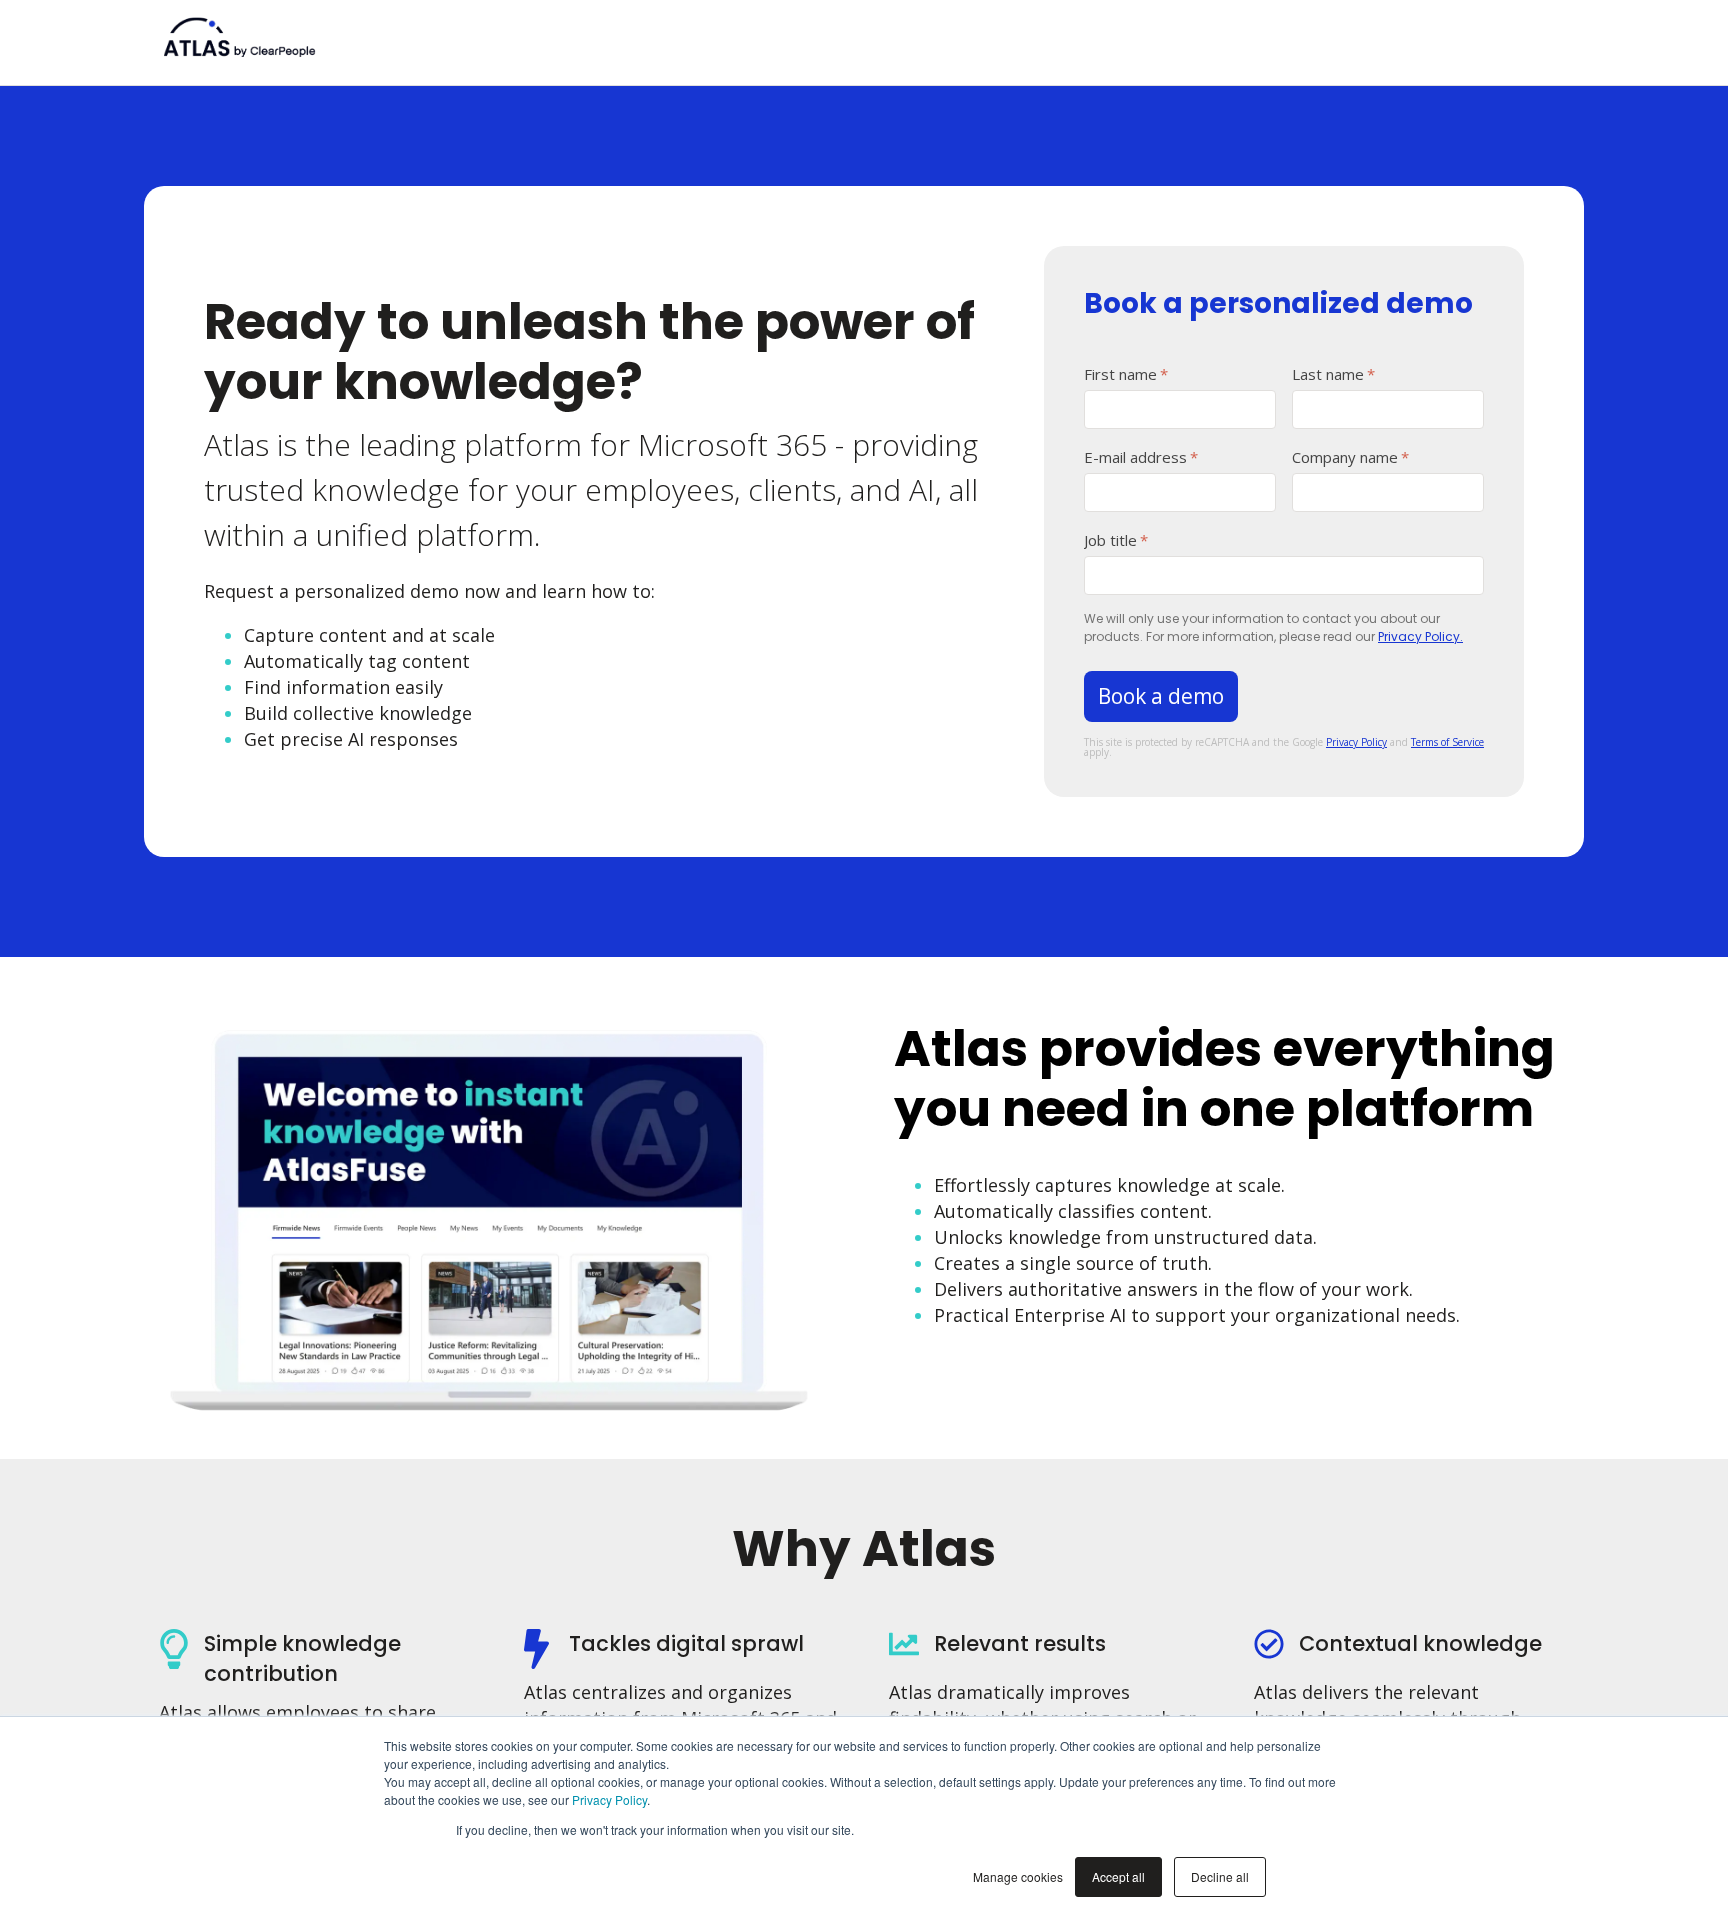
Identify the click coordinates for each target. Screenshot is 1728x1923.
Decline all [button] (1220, 1876)
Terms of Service (1447, 742)
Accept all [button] (1118, 1876)
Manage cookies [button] (1018, 1876)
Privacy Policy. (1420, 636)
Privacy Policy (609, 1799)
